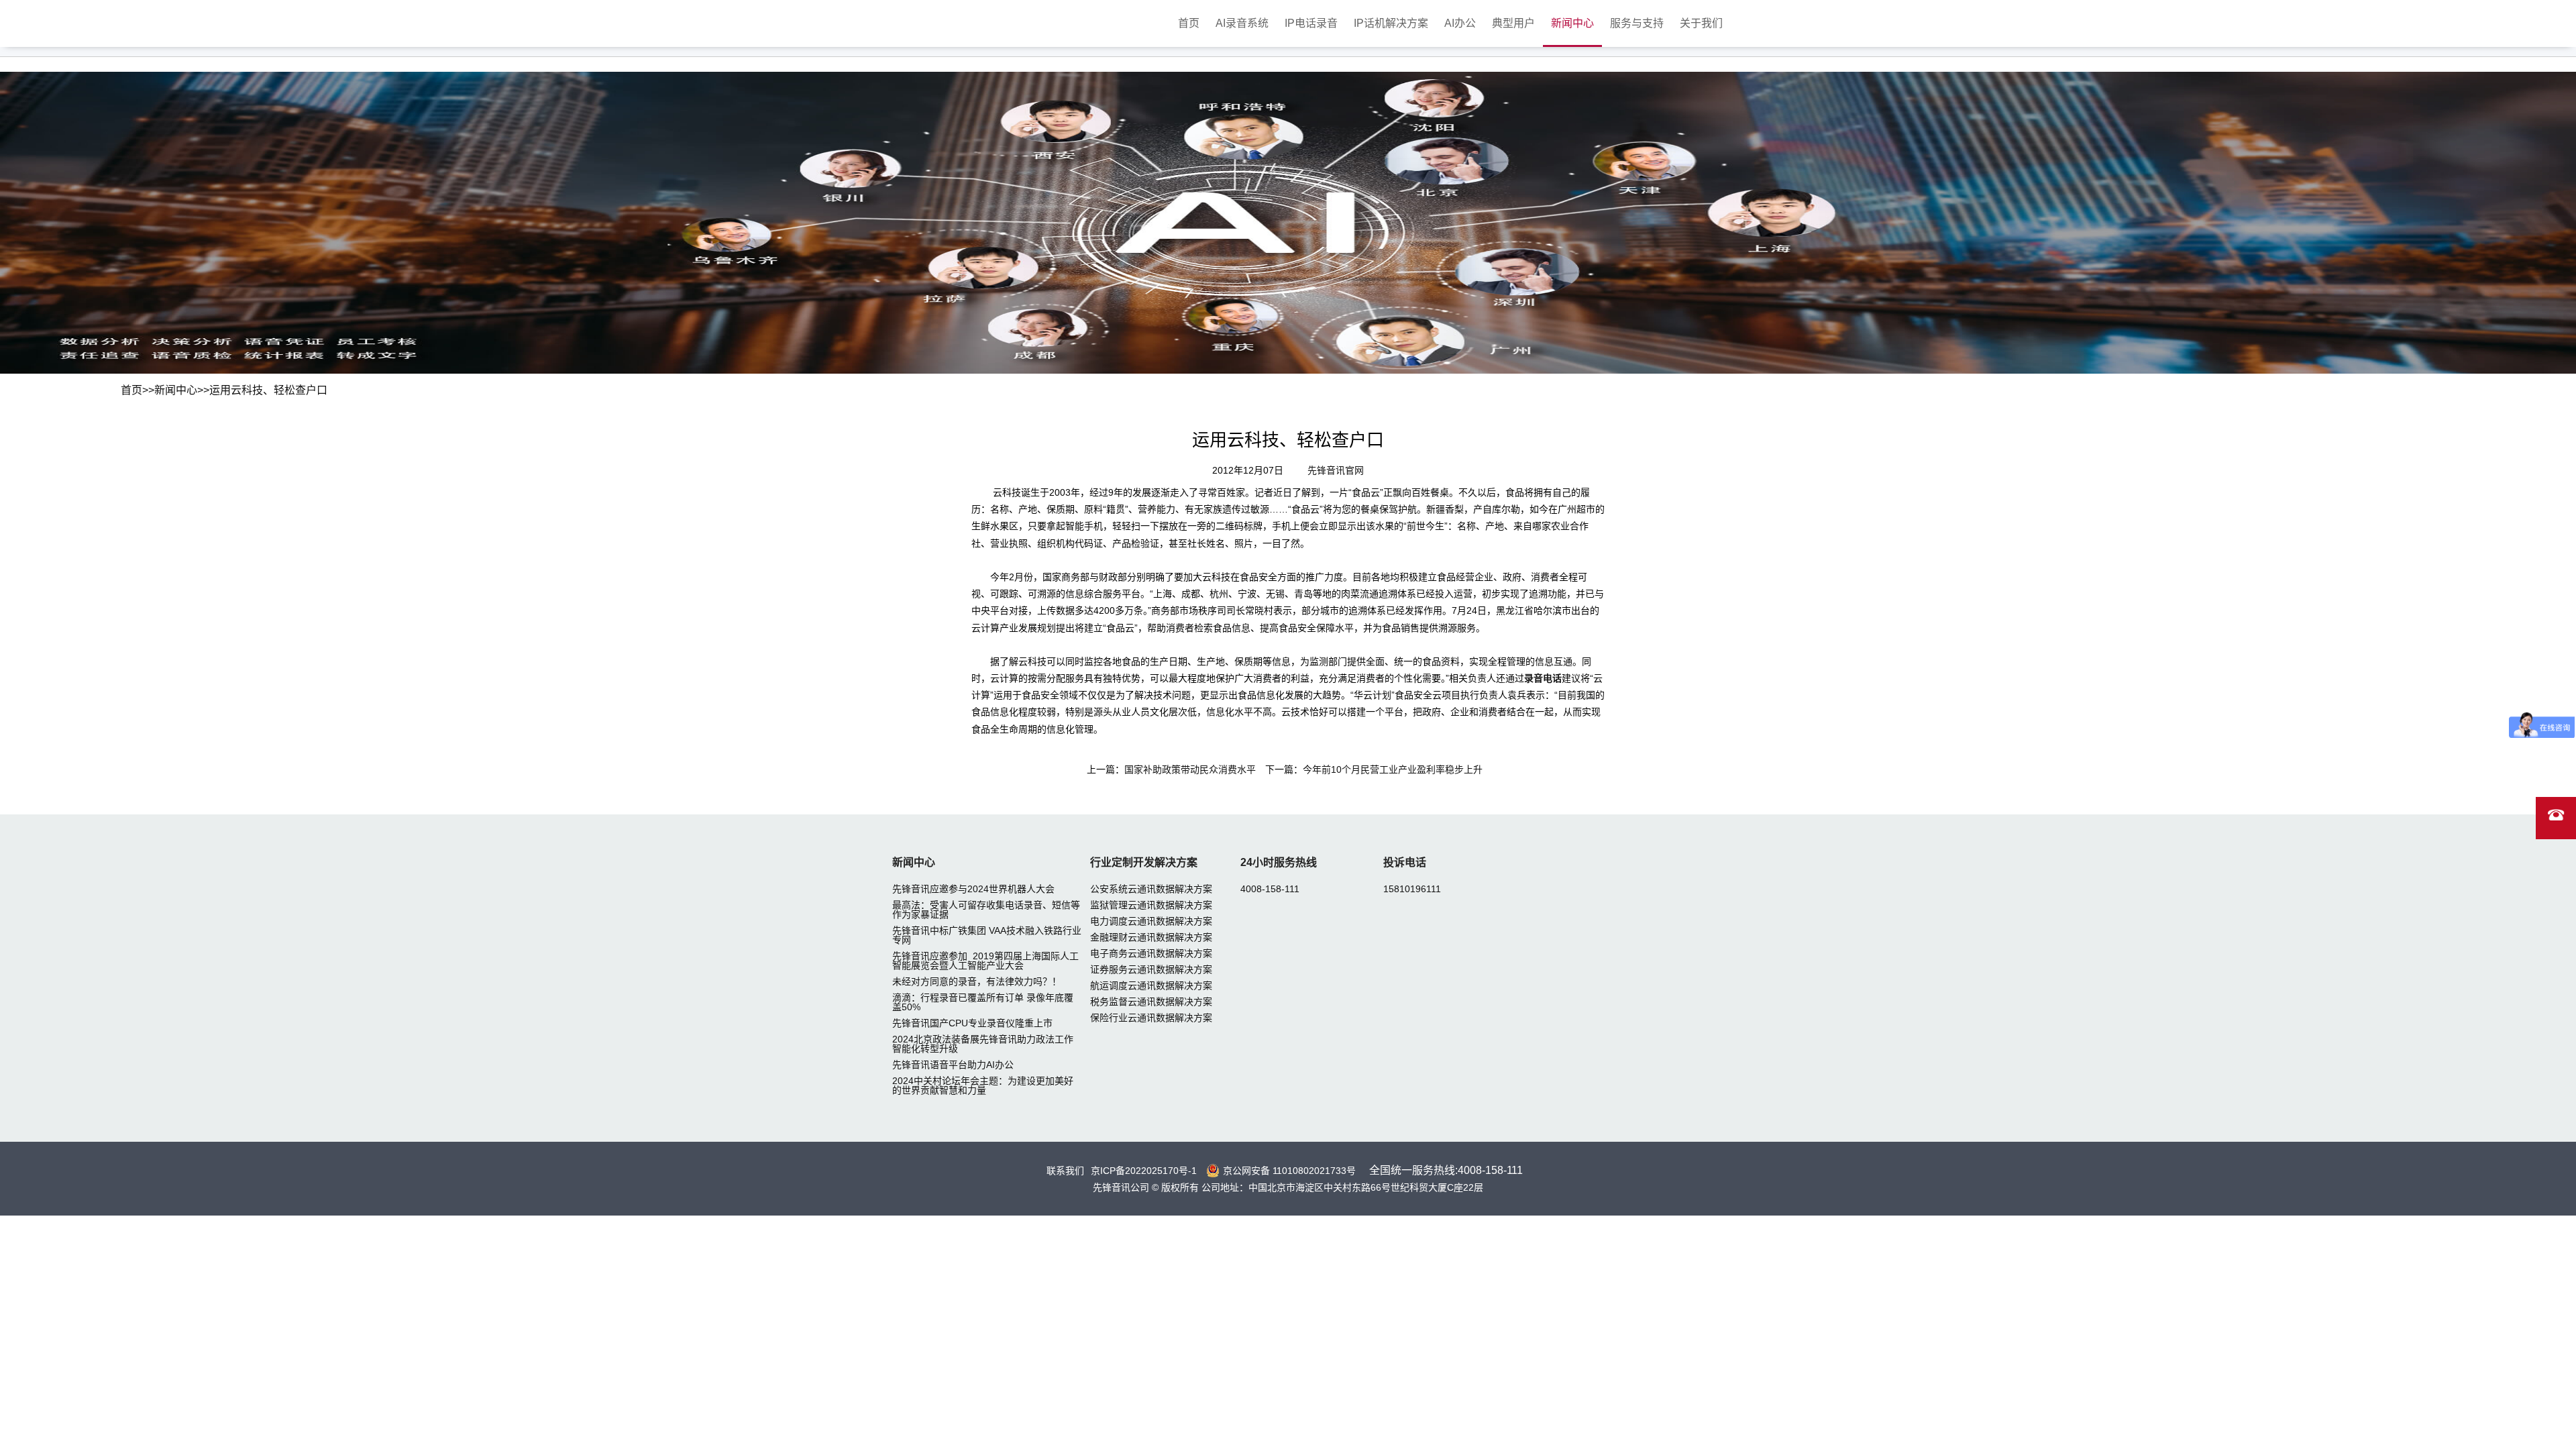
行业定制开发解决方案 (1144, 862)
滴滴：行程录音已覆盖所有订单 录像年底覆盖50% (983, 1002)
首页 (1189, 23)
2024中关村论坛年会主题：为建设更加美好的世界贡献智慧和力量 (983, 1085)
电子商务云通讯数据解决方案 (1151, 953)
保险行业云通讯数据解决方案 (1151, 1018)
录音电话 (1543, 678)
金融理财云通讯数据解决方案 (1151, 937)
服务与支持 (1637, 23)
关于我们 (1701, 23)
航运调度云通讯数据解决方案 (1151, 985)
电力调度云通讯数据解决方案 (1151, 921)
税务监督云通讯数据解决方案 (1151, 1002)
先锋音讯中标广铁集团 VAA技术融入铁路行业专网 (987, 935)
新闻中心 (1572, 23)
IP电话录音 (1311, 23)
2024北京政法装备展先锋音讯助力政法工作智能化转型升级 (983, 1044)
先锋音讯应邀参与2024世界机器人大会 (973, 889)
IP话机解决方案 (1391, 23)
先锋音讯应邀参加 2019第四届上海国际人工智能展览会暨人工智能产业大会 (985, 961)
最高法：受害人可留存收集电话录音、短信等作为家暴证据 (986, 910)
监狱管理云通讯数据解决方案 (1151, 905)
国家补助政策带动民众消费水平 (1190, 769)
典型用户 (1513, 23)
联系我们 (1065, 1171)
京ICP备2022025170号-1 (1144, 1171)
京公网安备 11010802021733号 (1289, 1171)
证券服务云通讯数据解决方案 (1151, 969)
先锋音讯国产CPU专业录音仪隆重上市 (972, 1023)
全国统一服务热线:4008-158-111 (1446, 1170)
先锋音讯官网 (1336, 470)
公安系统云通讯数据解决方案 (1151, 889)
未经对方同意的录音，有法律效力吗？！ (977, 981)
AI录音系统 (1242, 23)
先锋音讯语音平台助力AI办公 (953, 1065)
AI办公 (1460, 23)
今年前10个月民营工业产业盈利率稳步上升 (1393, 769)
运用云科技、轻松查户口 (268, 390)
